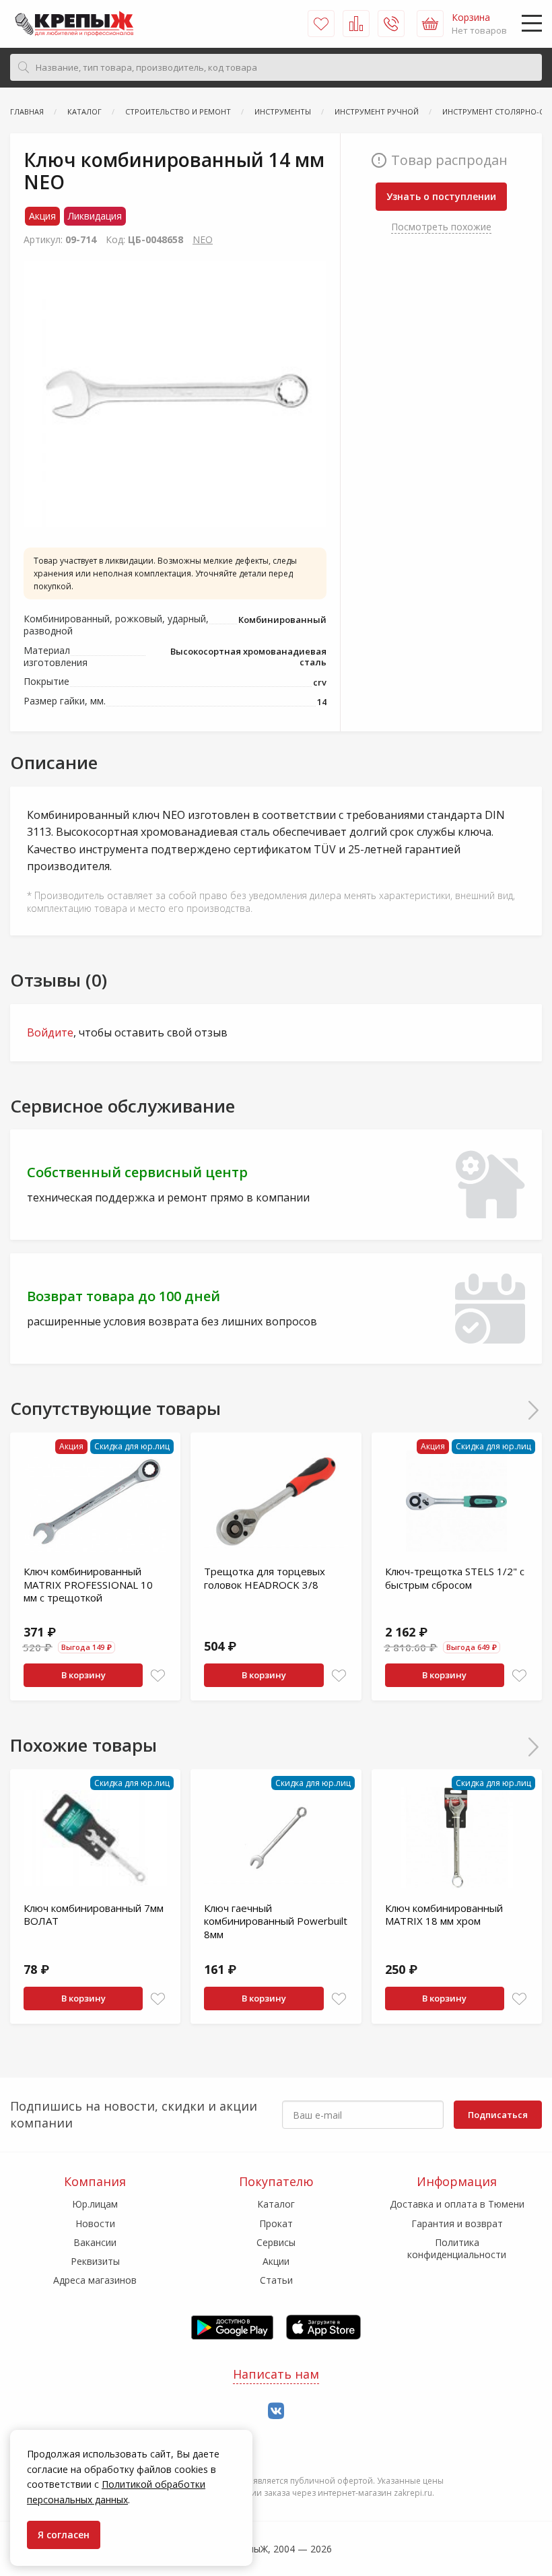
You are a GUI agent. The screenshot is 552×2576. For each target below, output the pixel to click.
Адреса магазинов (95, 2280)
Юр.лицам (95, 2204)
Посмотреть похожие (441, 227)
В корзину (83, 1675)
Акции (276, 2261)
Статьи (276, 2280)
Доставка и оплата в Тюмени (457, 2204)
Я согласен (64, 2535)
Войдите (50, 1032)
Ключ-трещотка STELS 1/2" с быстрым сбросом (455, 1578)
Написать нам (276, 2374)
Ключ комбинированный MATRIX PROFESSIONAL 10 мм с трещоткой (88, 1584)
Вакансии (95, 2242)
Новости (95, 2223)
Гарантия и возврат (457, 2223)
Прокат (276, 2223)
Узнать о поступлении (441, 196)
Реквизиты (95, 2261)
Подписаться (498, 2115)
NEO (203, 239)
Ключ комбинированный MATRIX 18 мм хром (444, 1915)
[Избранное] (321, 24)
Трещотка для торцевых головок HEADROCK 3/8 (265, 1578)
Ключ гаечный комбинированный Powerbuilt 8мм (276, 1921)
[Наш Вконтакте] (276, 2411)
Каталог (276, 2204)
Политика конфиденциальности (457, 2248)
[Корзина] (430, 24)
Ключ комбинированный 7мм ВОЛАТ (94, 1915)
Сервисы (276, 2242)
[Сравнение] (356, 24)
